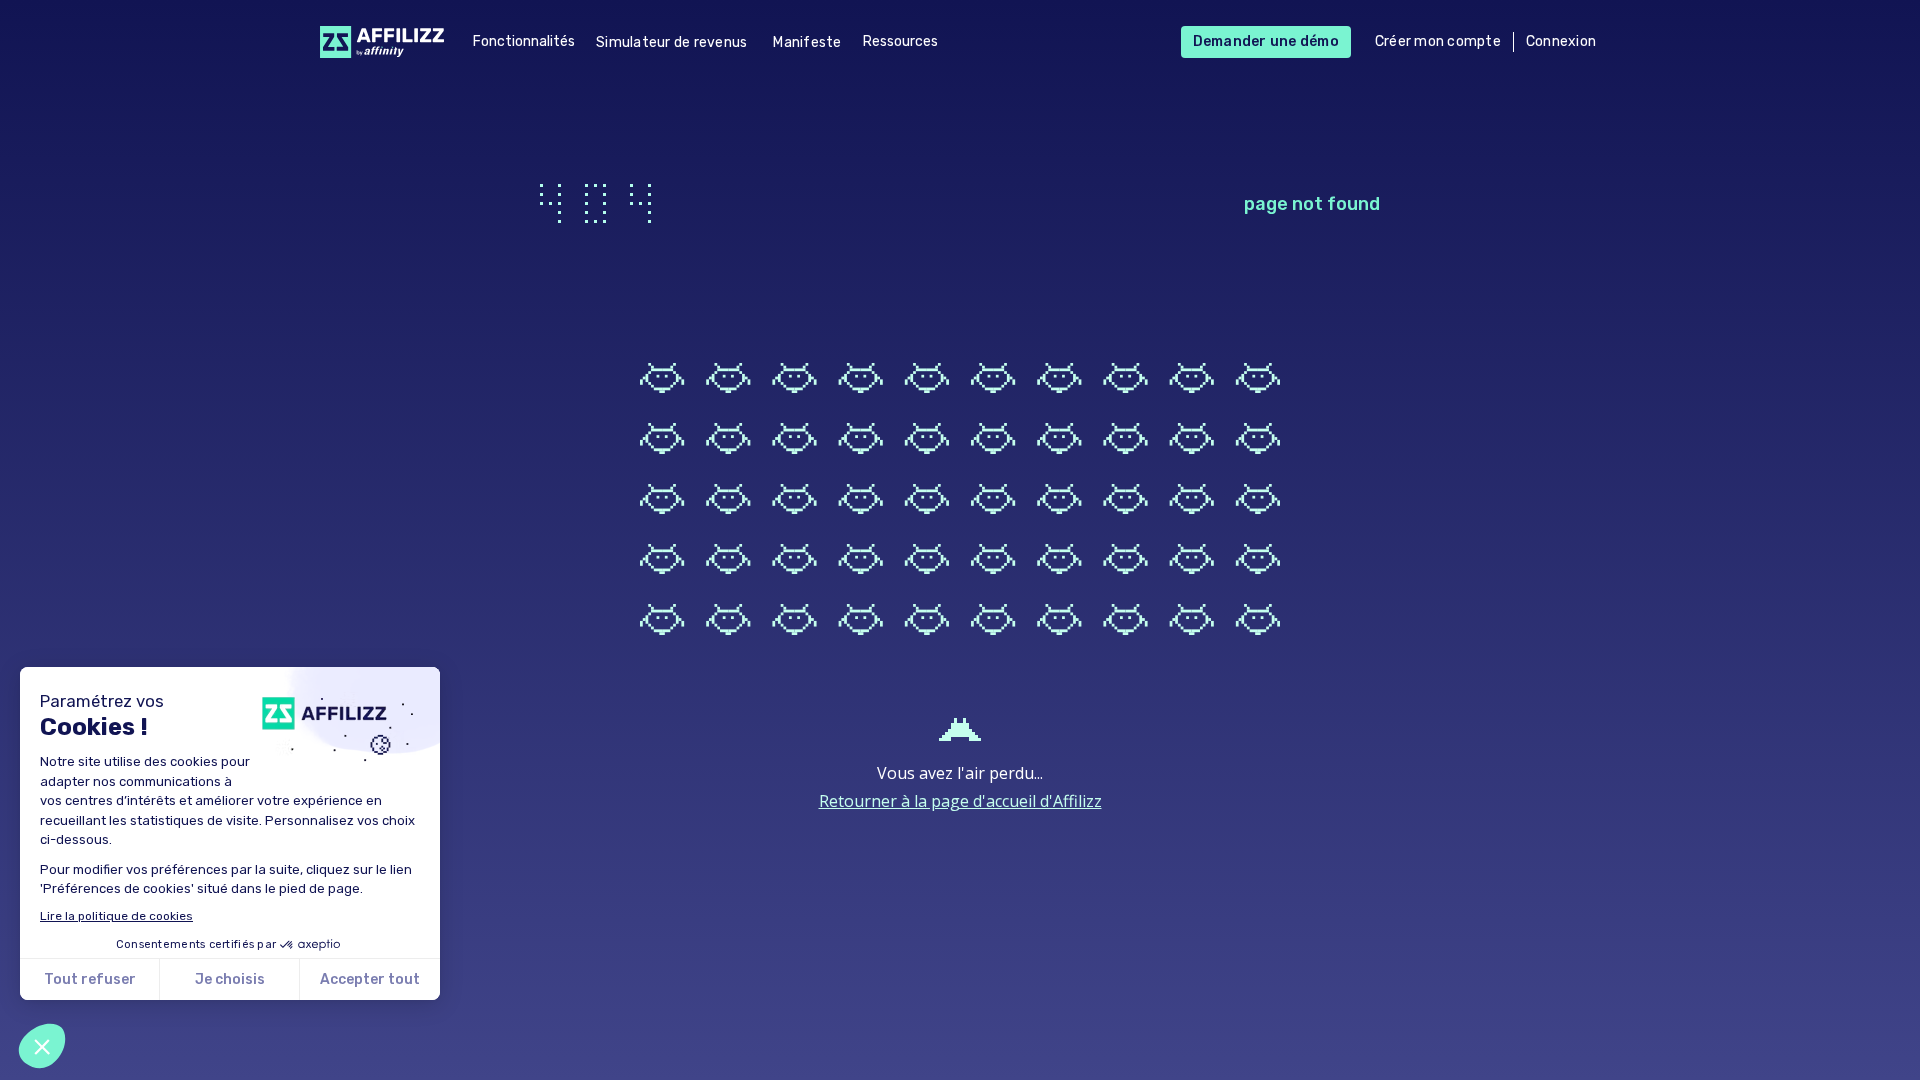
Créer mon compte (1438, 41)
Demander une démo (1266, 41)
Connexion (1561, 41)
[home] (376, 41)
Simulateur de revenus (671, 42)
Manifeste (807, 42)
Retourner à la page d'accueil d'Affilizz (960, 801)
